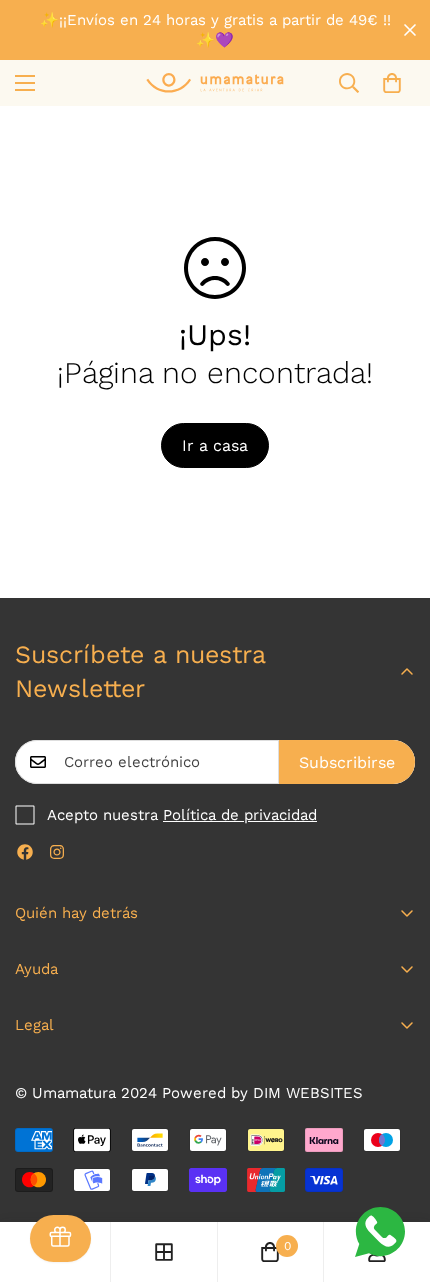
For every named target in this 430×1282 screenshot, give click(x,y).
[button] (392, 83)
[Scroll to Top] (394, 1176)
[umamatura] (215, 82)
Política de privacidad (240, 815)
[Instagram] (57, 852)
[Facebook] (25, 852)
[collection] (164, 1252)
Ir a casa (215, 445)
